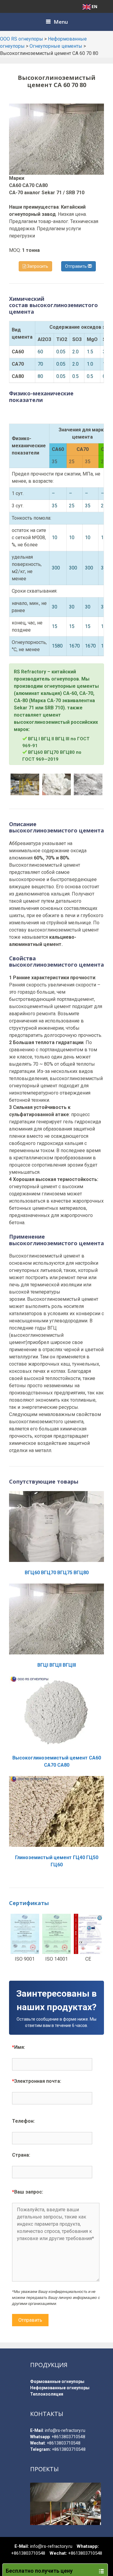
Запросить (37, 266)
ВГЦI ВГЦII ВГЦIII (57, 1665)
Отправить (76, 266)
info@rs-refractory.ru (65, 2430)
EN (94, 6)
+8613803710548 (68, 2437)
